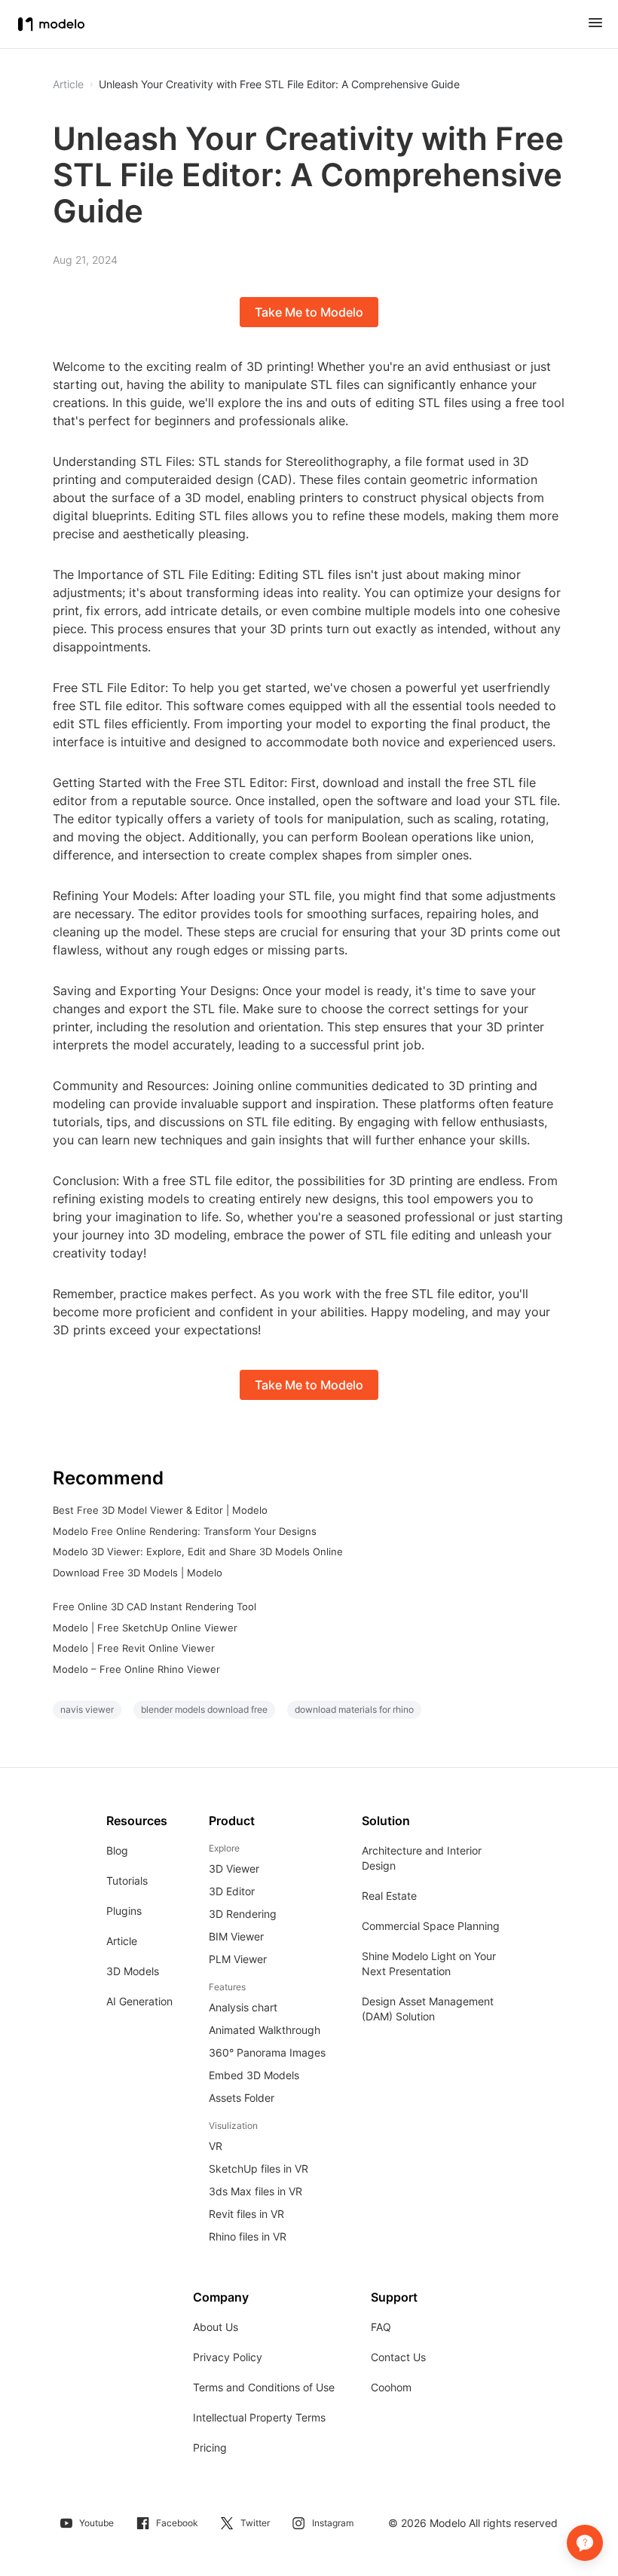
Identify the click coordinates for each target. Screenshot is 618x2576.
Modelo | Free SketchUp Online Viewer (145, 1628)
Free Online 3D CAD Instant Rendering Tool (154, 1607)
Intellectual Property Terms (259, 2417)
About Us (216, 2327)
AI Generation (139, 2001)
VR (216, 2146)
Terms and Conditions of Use (264, 2387)
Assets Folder (242, 2098)
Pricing (210, 2447)
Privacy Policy (228, 2357)
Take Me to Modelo (309, 312)
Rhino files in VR (248, 2236)
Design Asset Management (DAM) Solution (428, 2009)
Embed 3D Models (254, 2075)
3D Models (133, 1971)
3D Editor (232, 1891)
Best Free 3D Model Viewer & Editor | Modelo (160, 1510)
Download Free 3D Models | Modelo (138, 1573)
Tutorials (127, 1881)
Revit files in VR (246, 2214)
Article (122, 1941)
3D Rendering (243, 1914)
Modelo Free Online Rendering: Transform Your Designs (185, 1531)
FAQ (381, 2327)
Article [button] (68, 84)
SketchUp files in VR (259, 2169)
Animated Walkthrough (265, 2030)
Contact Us (398, 2357)
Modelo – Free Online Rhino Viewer (136, 1669)
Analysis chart (243, 2007)
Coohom (391, 2387)
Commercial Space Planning (431, 1926)
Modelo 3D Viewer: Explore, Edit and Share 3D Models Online (198, 1551)
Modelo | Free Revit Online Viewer (134, 1648)
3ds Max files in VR (255, 2191)
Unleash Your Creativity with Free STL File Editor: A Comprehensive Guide (279, 84)
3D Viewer (234, 1868)
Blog (117, 1850)
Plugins (124, 1911)
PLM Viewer (238, 1959)
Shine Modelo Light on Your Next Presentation (429, 1963)
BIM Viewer (236, 1936)
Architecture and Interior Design (422, 1858)
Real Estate (389, 1896)
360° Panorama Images (267, 2052)
